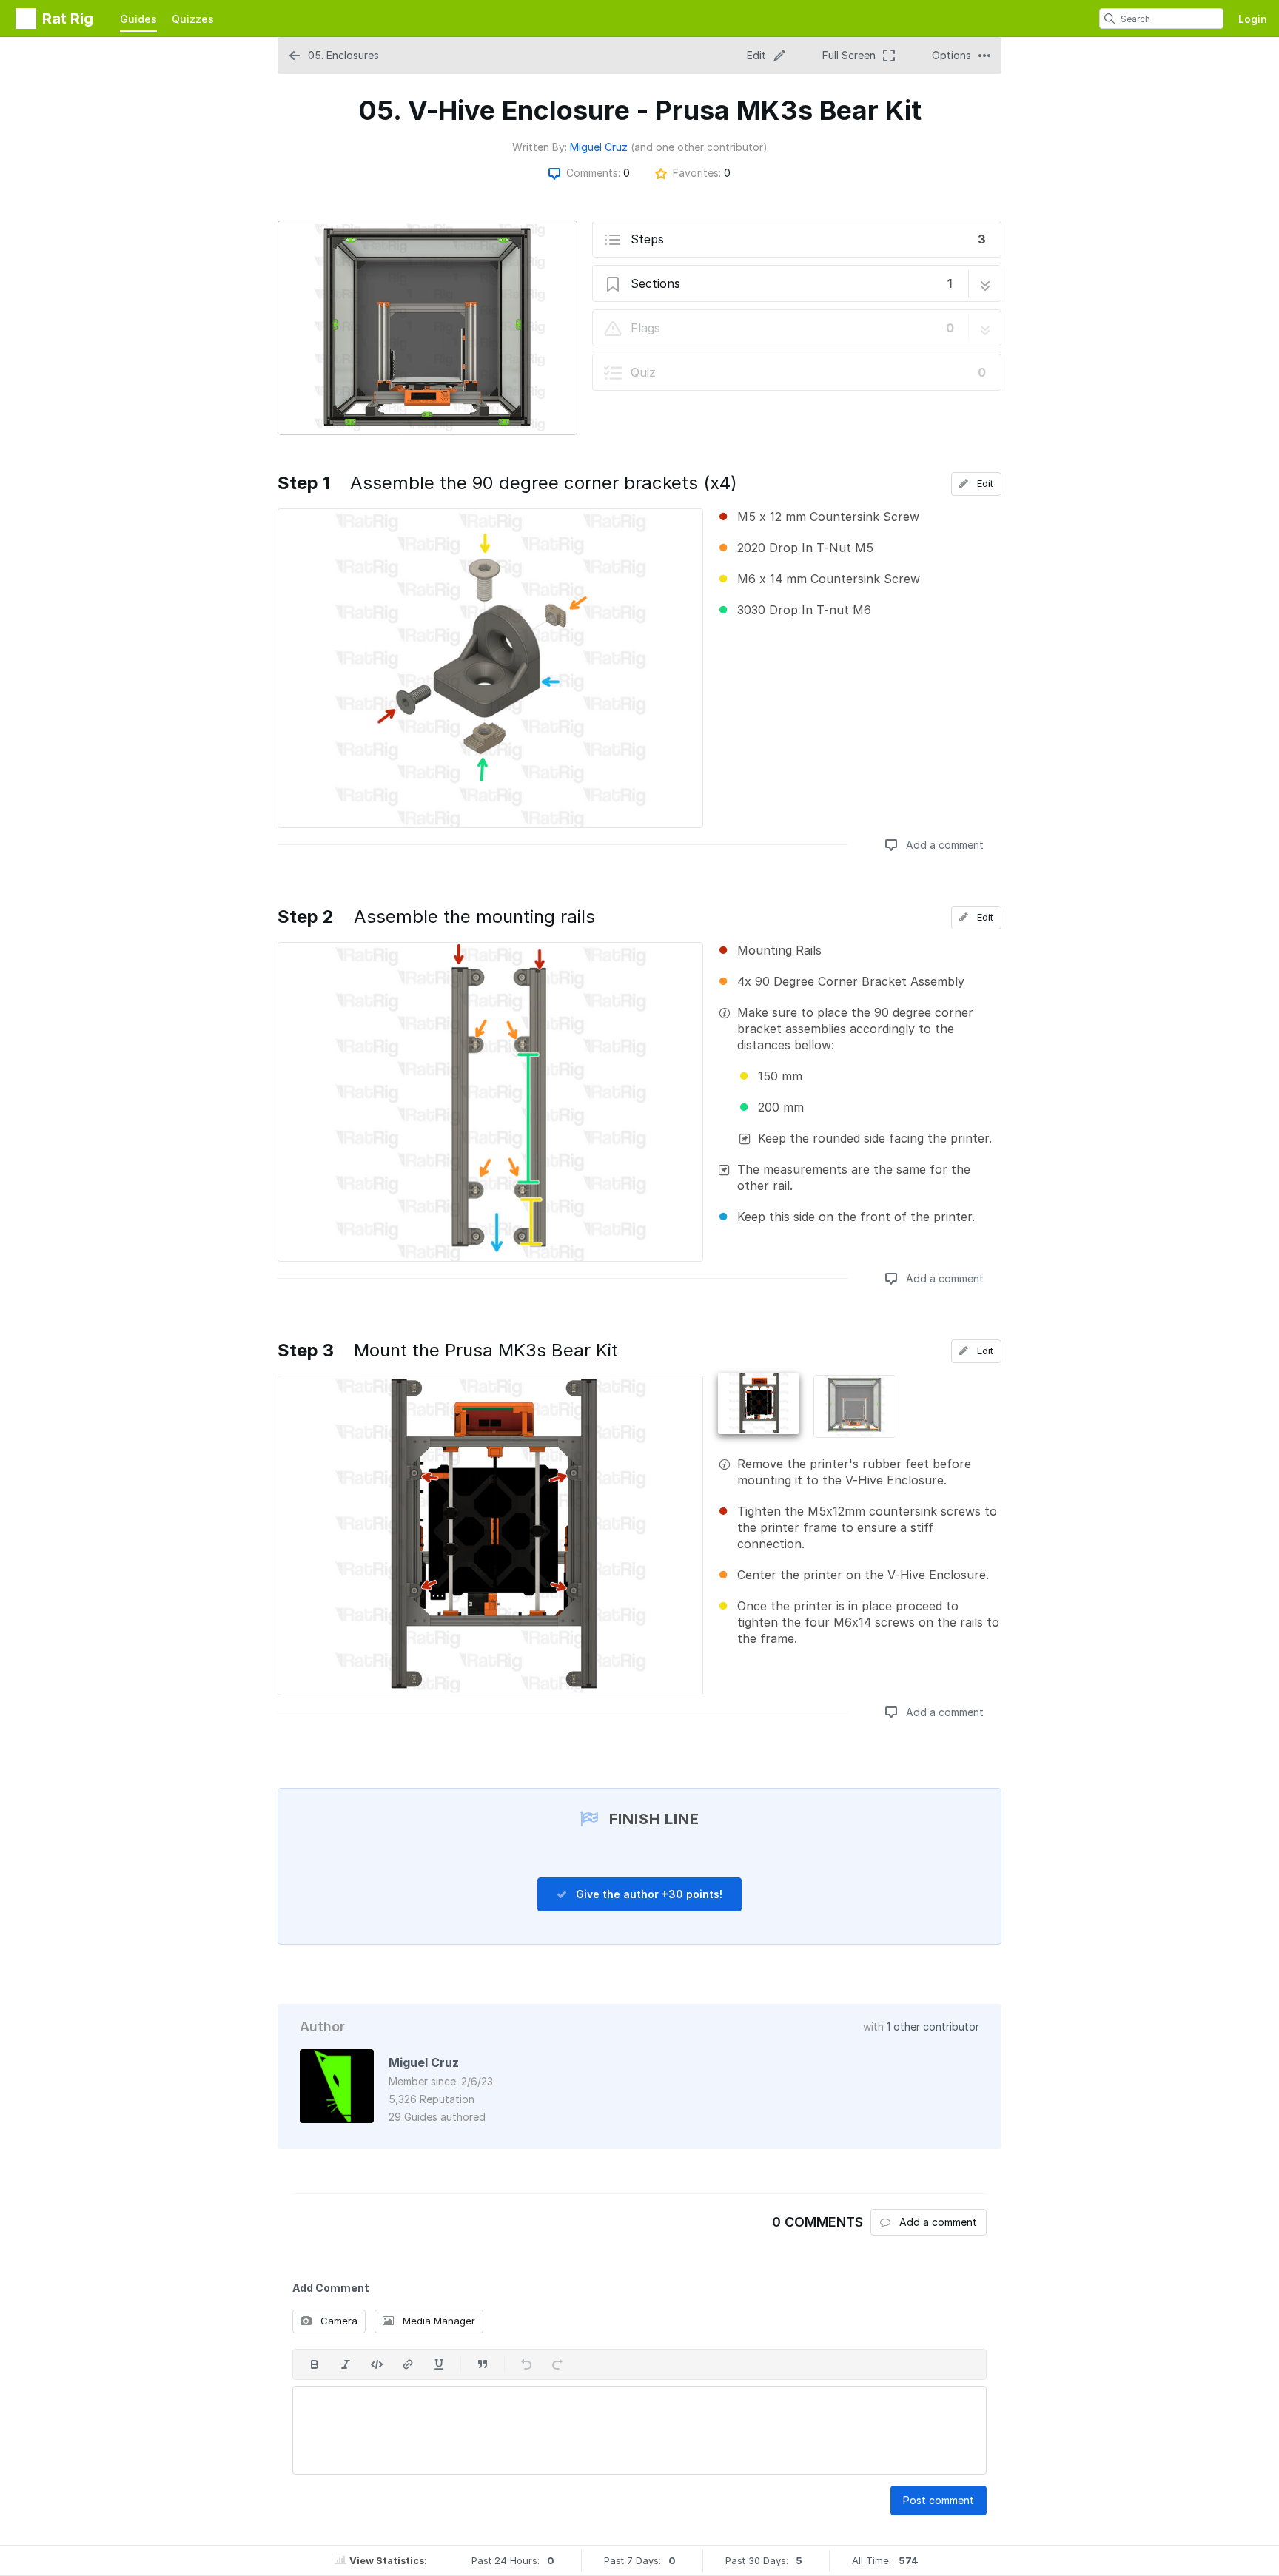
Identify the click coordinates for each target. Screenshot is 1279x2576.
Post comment (939, 2500)
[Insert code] (377, 2364)
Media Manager (437, 2321)
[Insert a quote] (483, 2364)
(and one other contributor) (699, 147)
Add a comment (943, 845)
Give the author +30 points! (648, 1894)
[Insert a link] (408, 2364)
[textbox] (639, 2430)
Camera (338, 2321)
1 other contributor (933, 2027)
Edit (984, 483)
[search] (1110, 19)
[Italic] (346, 2364)
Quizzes (193, 19)
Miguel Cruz (599, 147)
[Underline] (439, 2364)
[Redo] (557, 2364)
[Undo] (526, 2364)
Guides (138, 19)
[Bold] (315, 2364)
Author (322, 2027)
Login (1253, 19)
